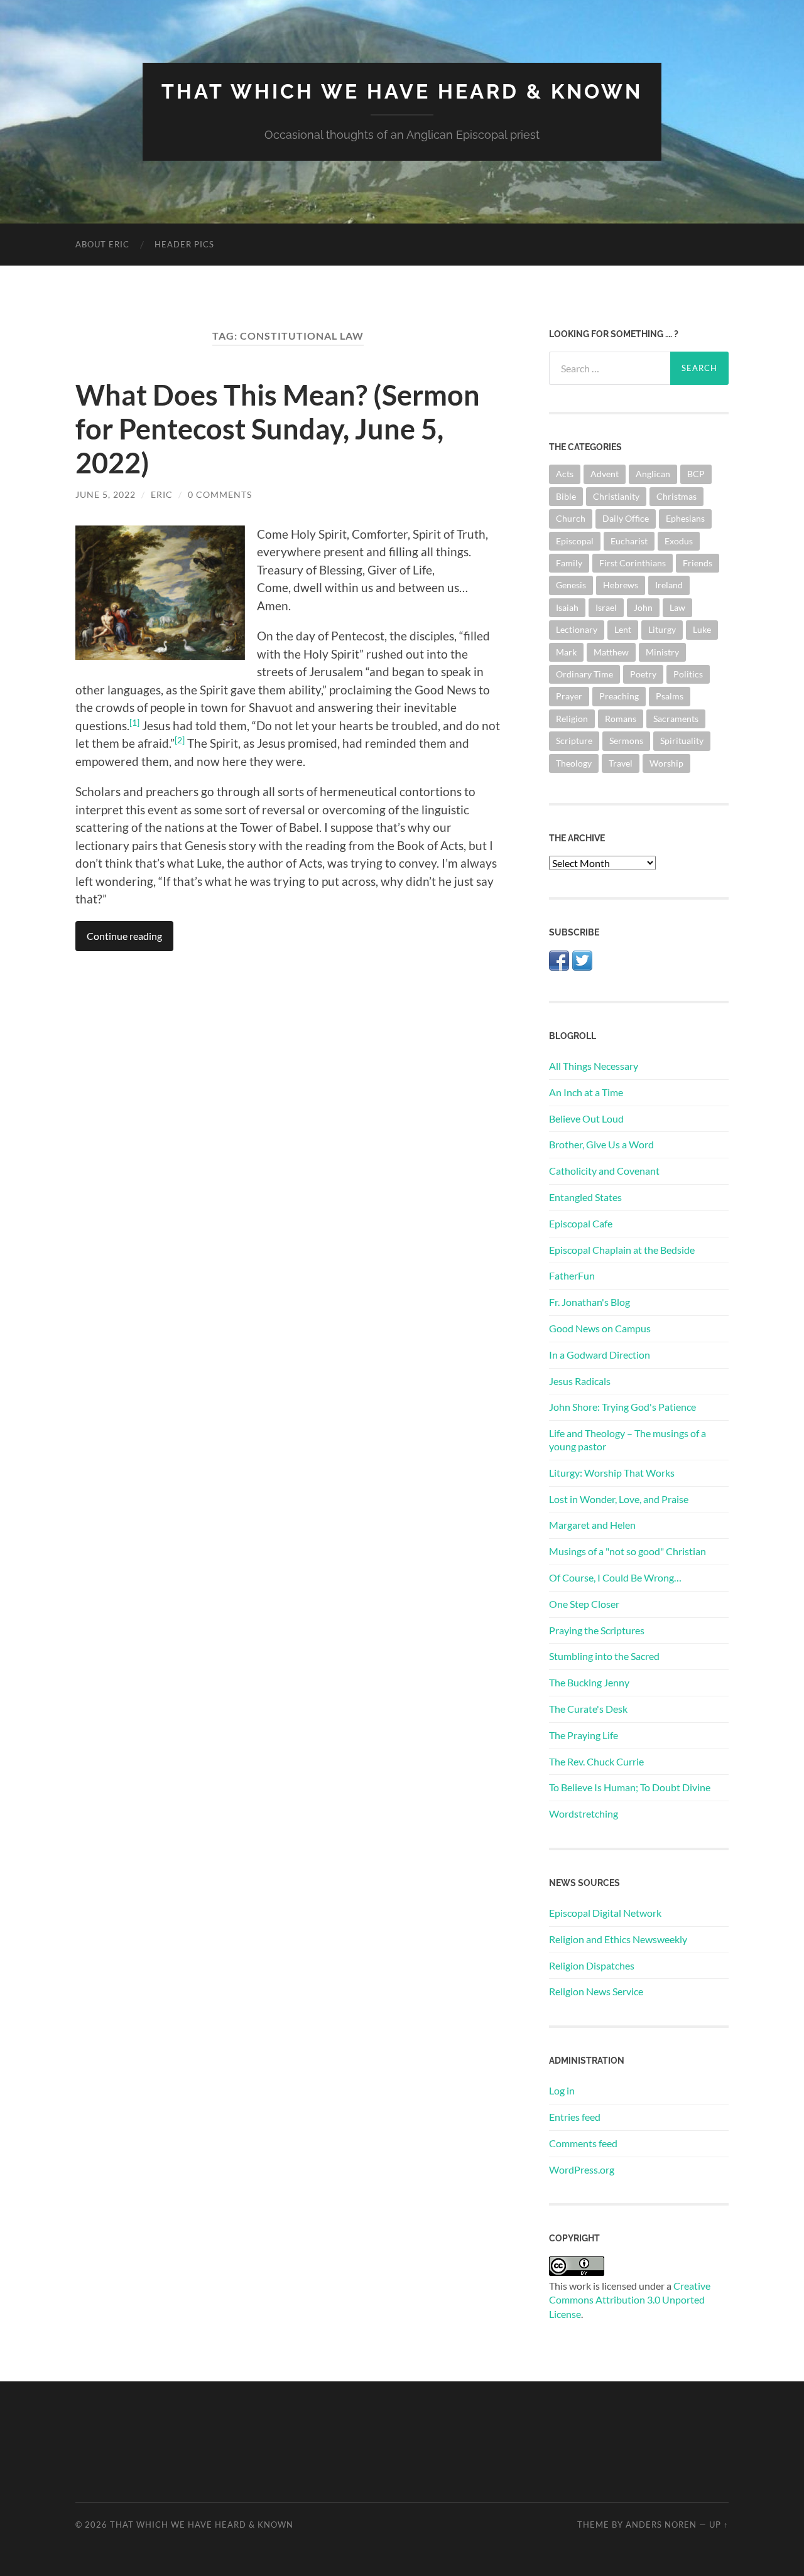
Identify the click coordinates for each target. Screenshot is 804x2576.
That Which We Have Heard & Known (402, 91)
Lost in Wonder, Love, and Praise (619, 1499)
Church (571, 518)
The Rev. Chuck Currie (596, 1761)
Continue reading (124, 936)
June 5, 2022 (106, 494)
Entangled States (585, 1197)
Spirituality (682, 741)
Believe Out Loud (586, 1118)
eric (162, 494)
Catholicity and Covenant (604, 1171)
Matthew (611, 652)
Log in (562, 2090)
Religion (572, 719)
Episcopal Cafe (581, 1223)
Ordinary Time (584, 674)
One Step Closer (584, 1604)
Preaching (619, 696)
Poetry (643, 674)
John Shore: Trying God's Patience (622, 1407)
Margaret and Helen (592, 1525)
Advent (605, 474)
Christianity (616, 496)
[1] (134, 722)
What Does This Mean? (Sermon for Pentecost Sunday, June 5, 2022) (278, 429)
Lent (623, 629)
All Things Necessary (594, 1066)
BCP (696, 474)
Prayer (569, 696)
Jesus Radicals (580, 1381)
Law (677, 607)
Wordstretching (584, 1813)
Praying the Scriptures (597, 1630)
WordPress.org (582, 2169)
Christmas (676, 496)
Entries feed (575, 2117)
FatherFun (572, 1275)
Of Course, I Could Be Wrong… (615, 1577)
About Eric (102, 244)
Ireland (669, 585)
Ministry (662, 652)
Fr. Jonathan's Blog (589, 1302)
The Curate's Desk (588, 1709)
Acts (565, 474)
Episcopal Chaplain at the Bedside (622, 1250)
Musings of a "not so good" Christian (627, 1551)
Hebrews (621, 585)
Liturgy (662, 629)
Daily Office (626, 518)
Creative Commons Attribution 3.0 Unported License (630, 2300)
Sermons (626, 741)
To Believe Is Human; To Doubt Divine (630, 1787)
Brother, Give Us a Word (601, 1144)
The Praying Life (584, 1735)
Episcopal (575, 541)
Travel (621, 763)
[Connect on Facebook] (559, 967)
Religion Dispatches (592, 1965)
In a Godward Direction (600, 1355)
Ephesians (685, 518)
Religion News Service (596, 1991)
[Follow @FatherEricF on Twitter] (582, 967)
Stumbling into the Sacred (604, 1656)
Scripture (574, 741)
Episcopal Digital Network (605, 1913)
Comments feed (583, 2143)
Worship (666, 763)
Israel (606, 607)
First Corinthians (633, 563)
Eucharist (629, 541)
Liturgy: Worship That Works (612, 1473)
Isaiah (567, 607)
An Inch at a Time (586, 1092)
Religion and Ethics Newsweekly (618, 1939)
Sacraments (676, 719)
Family (569, 563)
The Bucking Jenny (589, 1682)
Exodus (679, 541)
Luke (702, 629)
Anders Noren (661, 2525)
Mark (566, 652)
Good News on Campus (600, 1328)
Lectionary (577, 629)
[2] (180, 740)
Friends (698, 563)
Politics (688, 674)
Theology (574, 763)
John (643, 607)
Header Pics (184, 244)
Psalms (670, 696)
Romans (621, 719)
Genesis (571, 585)
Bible (566, 496)
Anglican (653, 474)
